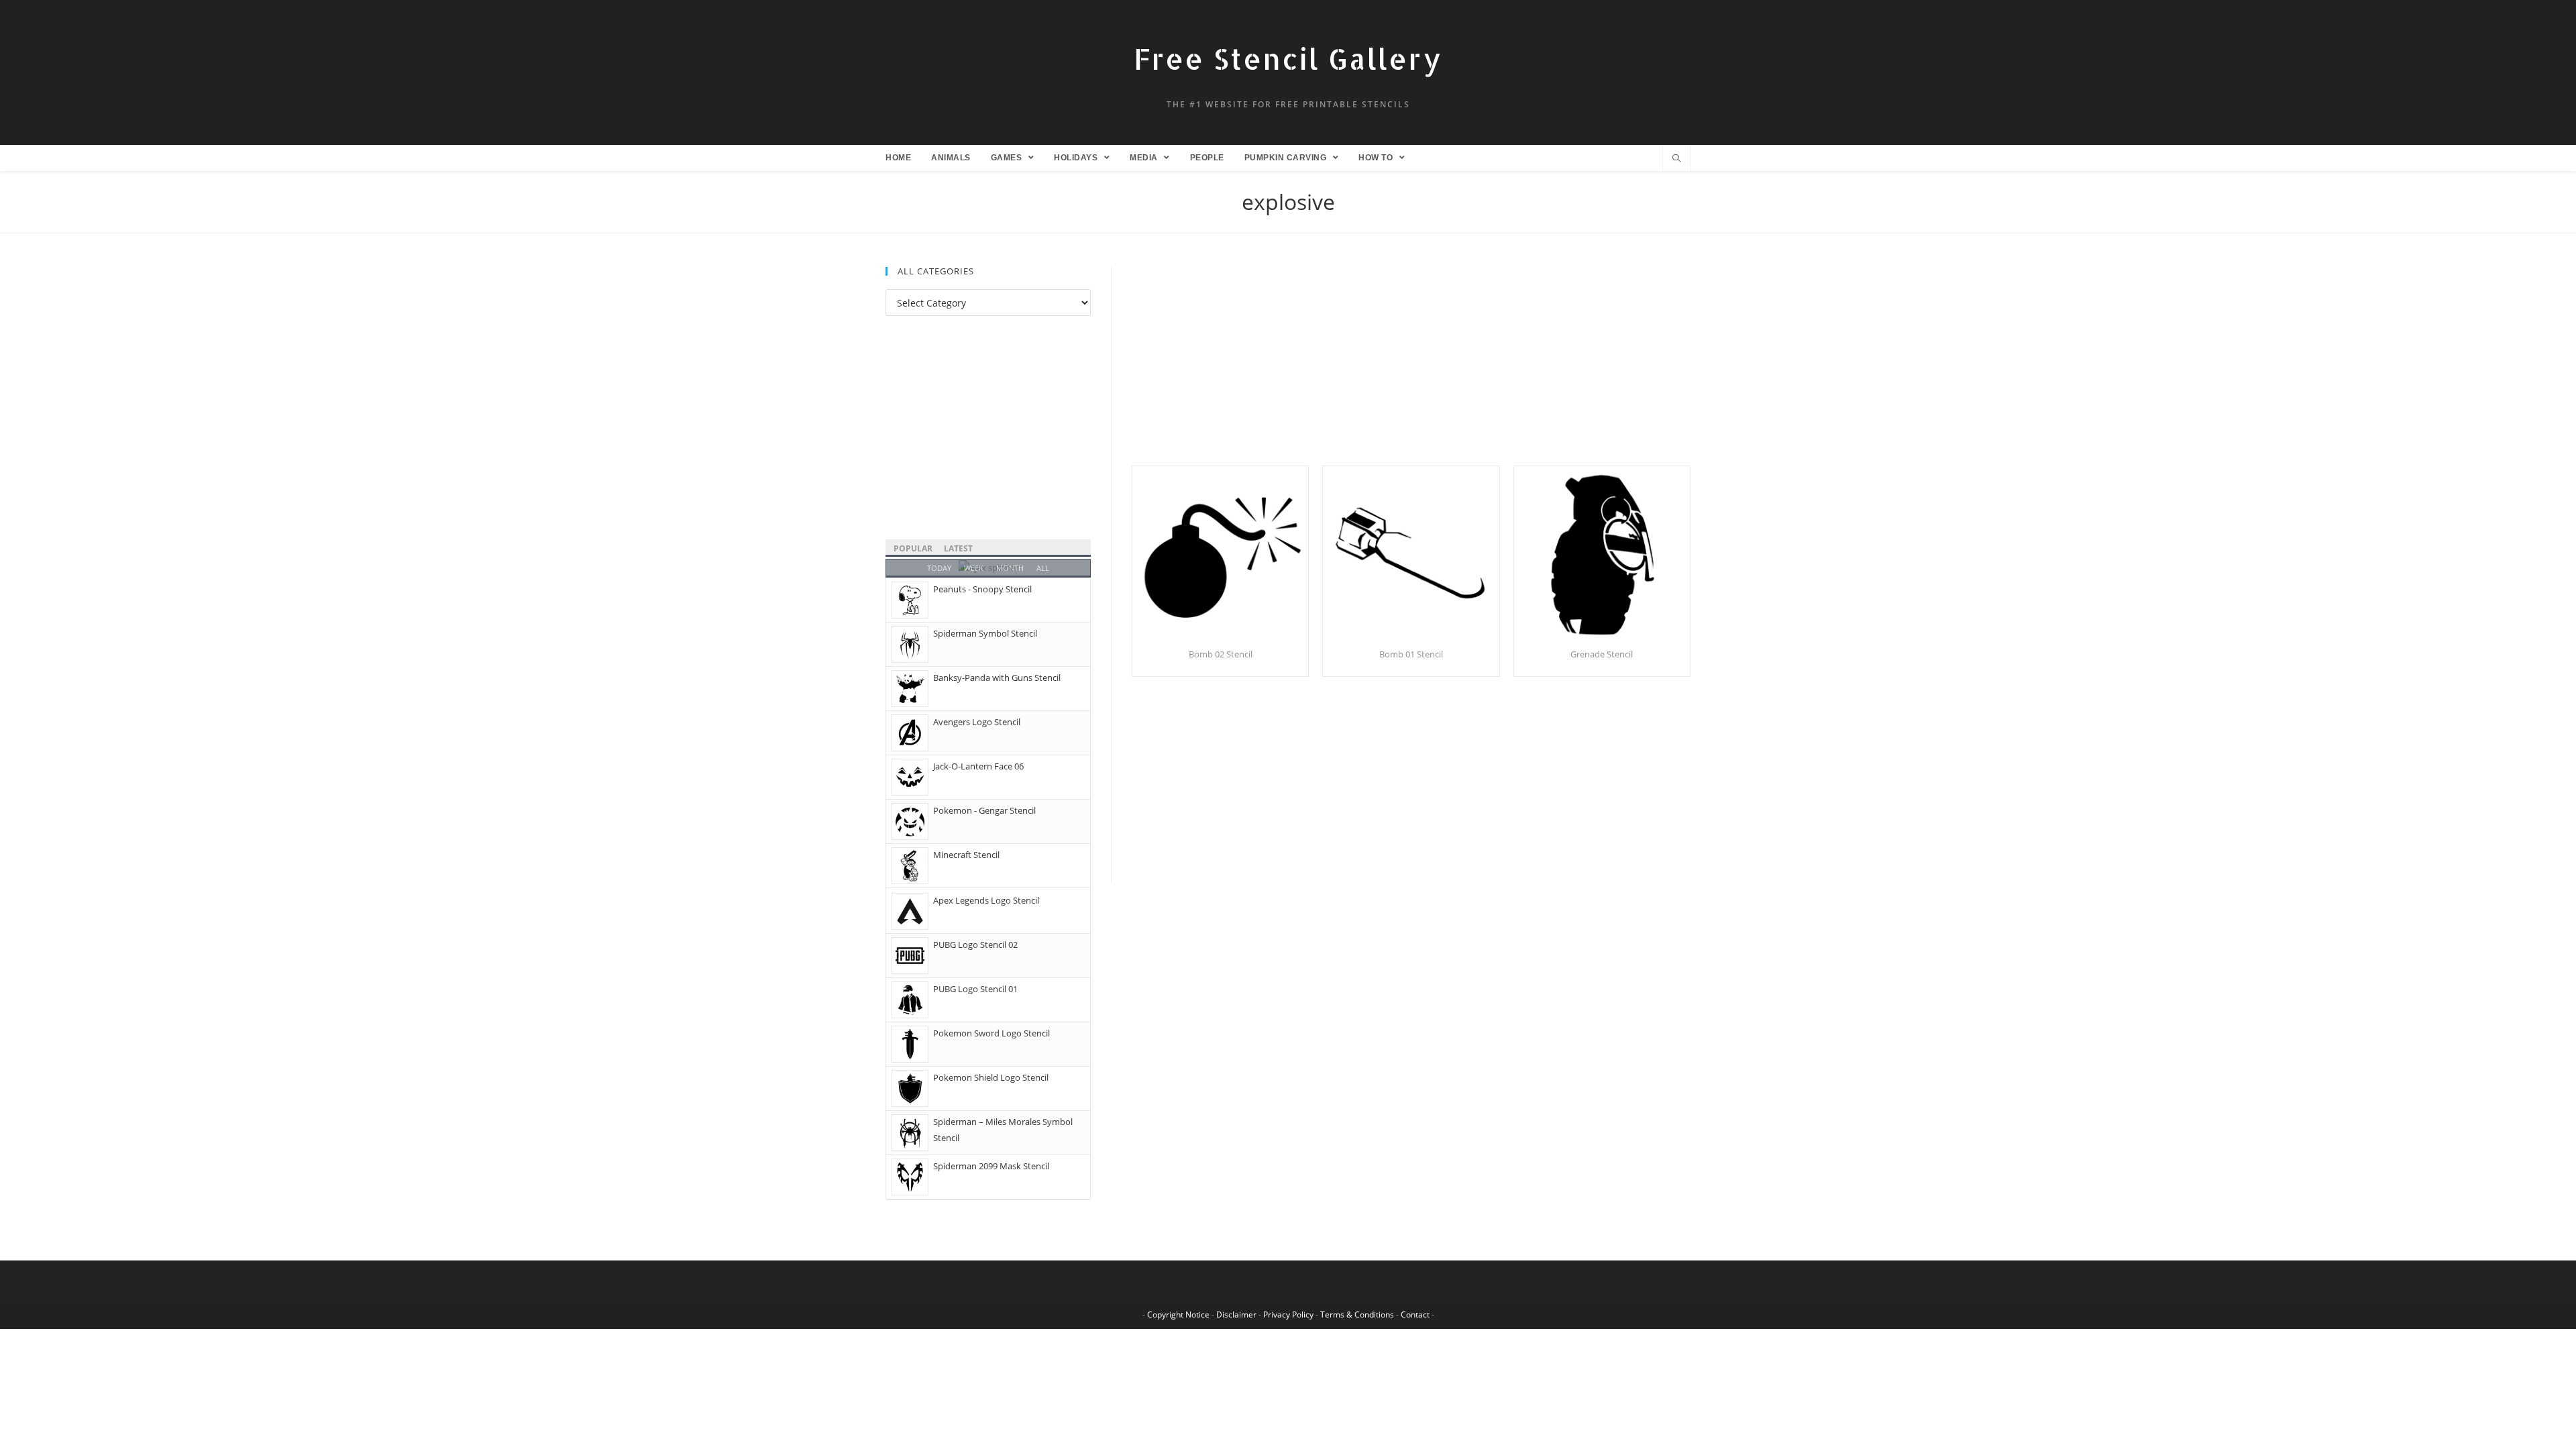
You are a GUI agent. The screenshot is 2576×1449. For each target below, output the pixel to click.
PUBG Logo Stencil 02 (975, 945)
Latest (958, 548)
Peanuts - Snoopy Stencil (982, 589)
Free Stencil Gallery (1288, 59)
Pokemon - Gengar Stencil (984, 810)
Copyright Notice (1178, 1314)
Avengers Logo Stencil (977, 722)
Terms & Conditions (1357, 1314)
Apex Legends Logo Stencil (986, 900)
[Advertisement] (1411, 366)
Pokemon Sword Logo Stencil (991, 1033)
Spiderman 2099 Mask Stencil (991, 1166)
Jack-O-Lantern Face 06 (978, 766)
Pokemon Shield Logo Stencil (991, 1077)
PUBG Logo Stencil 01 (975, 989)
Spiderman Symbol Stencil (985, 633)
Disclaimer (1236, 1314)
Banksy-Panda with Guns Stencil (997, 678)
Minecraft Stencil (966, 855)
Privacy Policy (1288, 1314)
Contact (1415, 1314)
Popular (913, 548)
